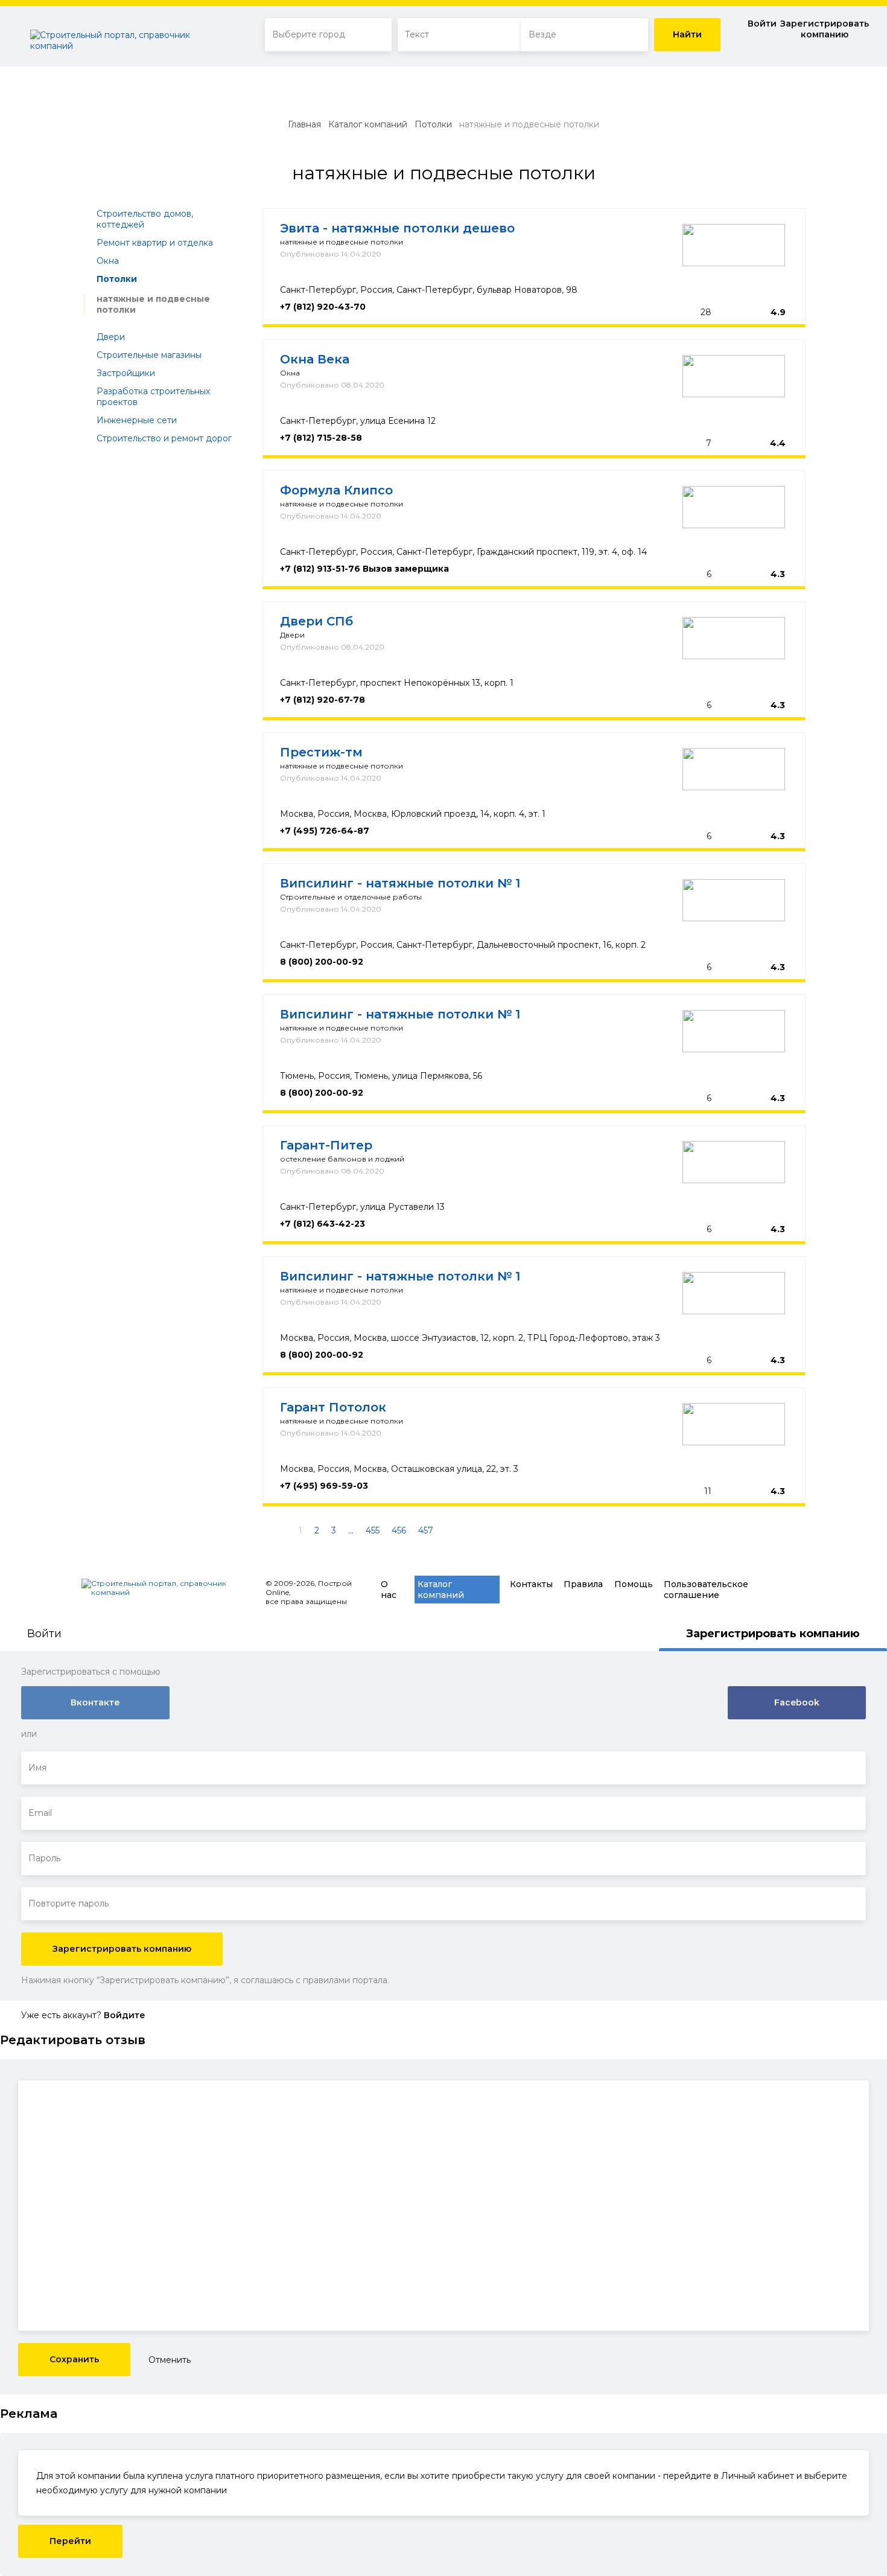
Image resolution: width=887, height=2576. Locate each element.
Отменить (170, 2360)
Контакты (531, 1584)
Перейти (70, 2541)
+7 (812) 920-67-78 (323, 700)
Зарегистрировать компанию (825, 29)
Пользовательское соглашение (706, 1590)
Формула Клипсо (336, 490)
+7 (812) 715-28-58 (321, 438)
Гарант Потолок (333, 1407)
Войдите (125, 2015)
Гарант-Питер (326, 1145)
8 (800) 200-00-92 (322, 962)
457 (426, 1530)
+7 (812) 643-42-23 (323, 1224)
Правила (583, 1584)
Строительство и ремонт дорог (164, 438)
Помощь (634, 1584)
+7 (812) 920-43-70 (323, 307)
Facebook (797, 1702)
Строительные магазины (149, 355)
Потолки (433, 124)
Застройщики (126, 373)
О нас (389, 1590)
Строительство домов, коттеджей (145, 219)
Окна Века (315, 359)
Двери (111, 337)
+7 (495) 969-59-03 (324, 1486)
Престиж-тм (321, 752)
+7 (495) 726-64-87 (325, 831)
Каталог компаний (368, 124)
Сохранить (74, 2359)
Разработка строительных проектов (153, 397)
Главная (304, 124)
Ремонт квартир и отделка (155, 243)
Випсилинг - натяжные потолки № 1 (400, 883)
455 (373, 1530)
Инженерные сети (137, 420)
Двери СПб (316, 621)
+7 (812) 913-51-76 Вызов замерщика (364, 569)
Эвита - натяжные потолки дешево (397, 228)
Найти (687, 34)
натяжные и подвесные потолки (153, 304)
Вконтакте (95, 1702)
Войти (762, 24)
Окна (108, 261)
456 (399, 1530)
